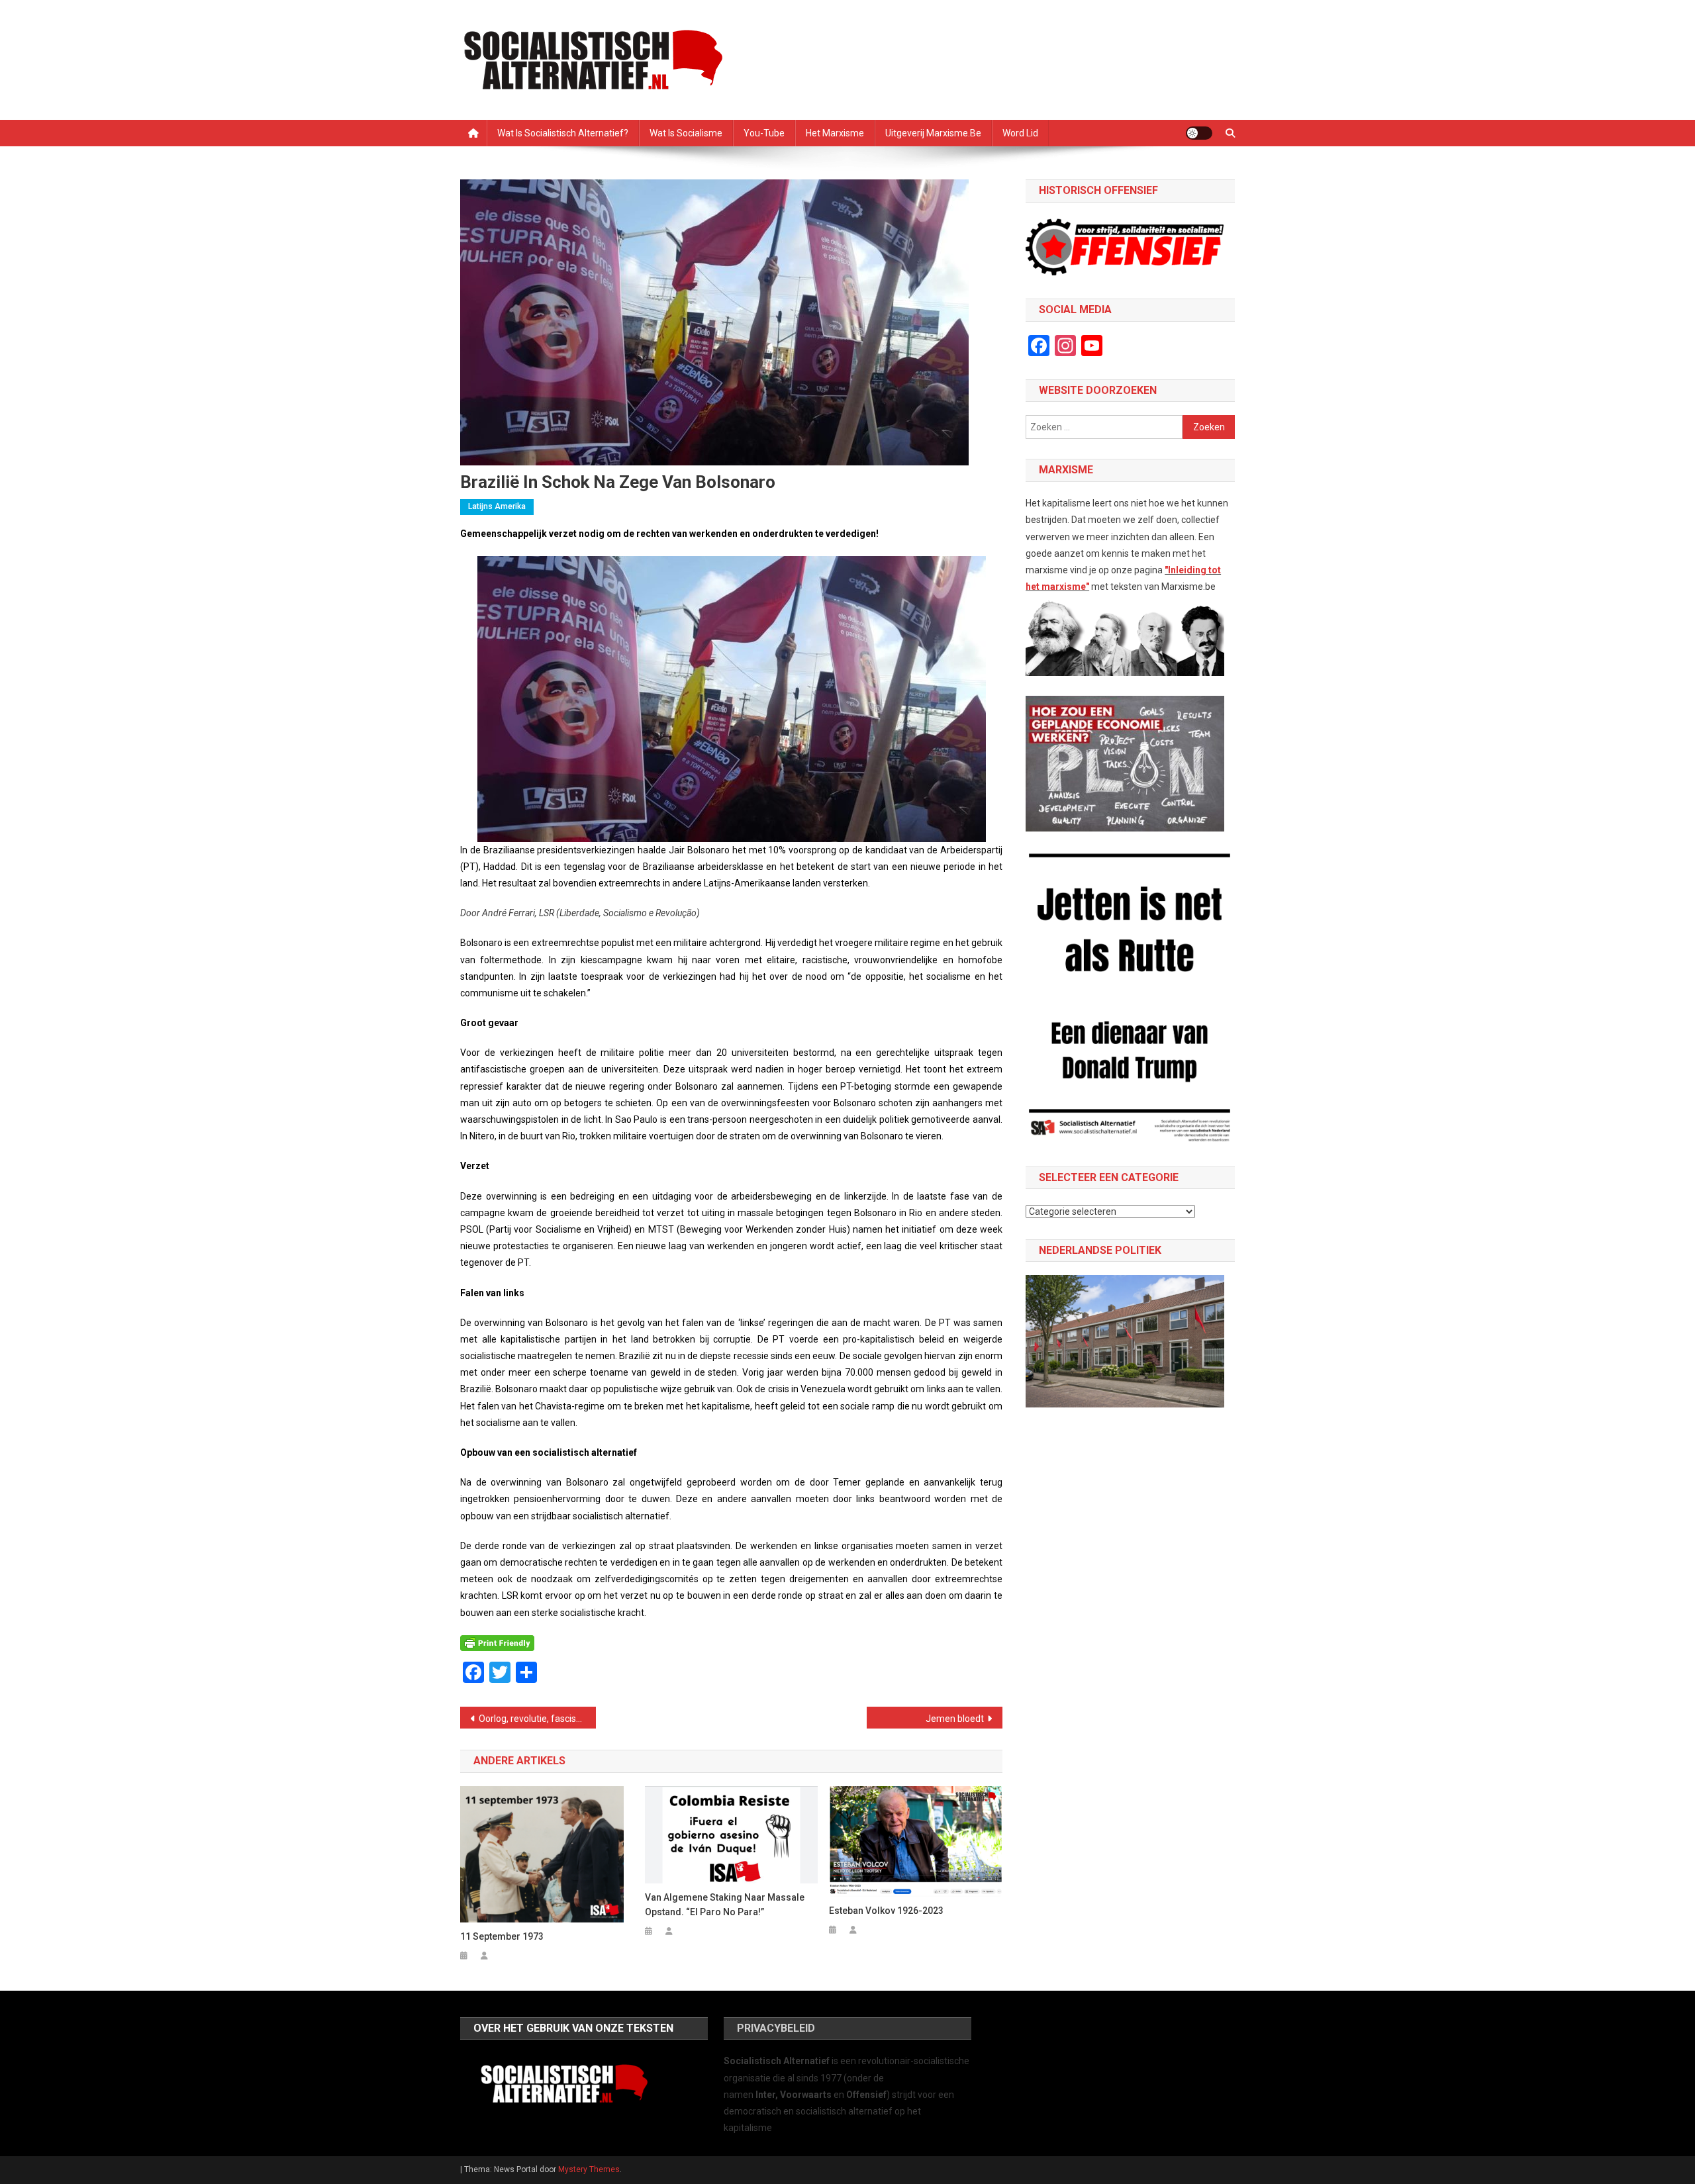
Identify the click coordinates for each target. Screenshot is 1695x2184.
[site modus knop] (1199, 133)
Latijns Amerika (497, 506)
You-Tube (764, 133)
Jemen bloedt (955, 1719)
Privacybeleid (776, 2028)
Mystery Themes (589, 2169)
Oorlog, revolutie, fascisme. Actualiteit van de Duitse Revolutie (537, 1719)
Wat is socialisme (686, 133)
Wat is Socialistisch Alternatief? (563, 133)
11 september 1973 (502, 1936)
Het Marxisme (835, 133)
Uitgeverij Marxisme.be (933, 133)
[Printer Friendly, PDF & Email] (497, 1643)
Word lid (1020, 133)
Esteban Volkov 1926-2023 (886, 1911)
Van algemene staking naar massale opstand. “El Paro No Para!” (725, 1905)
